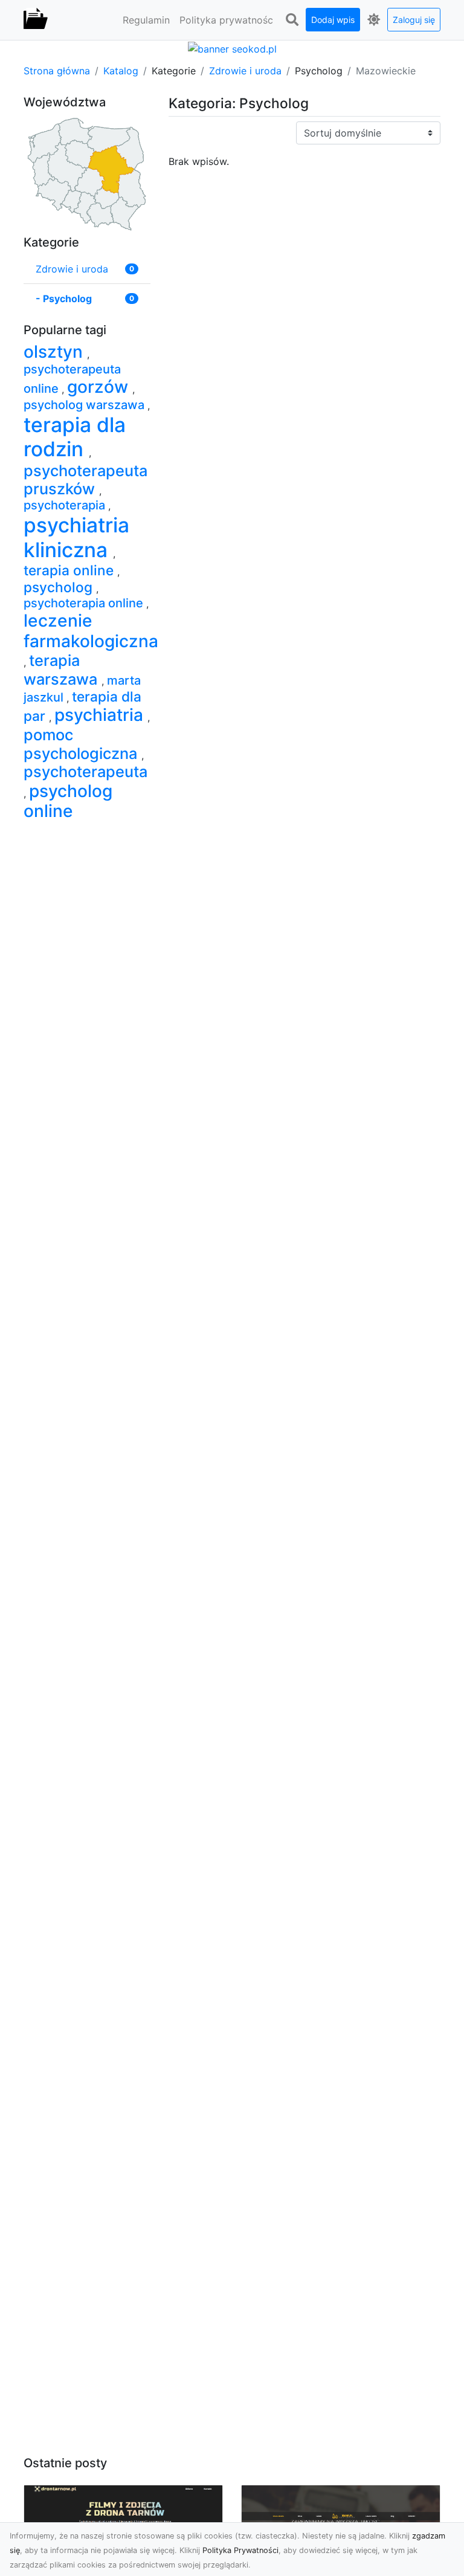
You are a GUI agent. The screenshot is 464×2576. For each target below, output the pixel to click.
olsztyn (55, 352)
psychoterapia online (85, 603)
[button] (292, 20)
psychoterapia (66, 505)
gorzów (100, 387)
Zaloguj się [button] (414, 20)
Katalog (121, 71)
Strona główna (57, 71)
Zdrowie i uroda (245, 71)
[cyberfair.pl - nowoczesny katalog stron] (36, 20)
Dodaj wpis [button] (333, 20)
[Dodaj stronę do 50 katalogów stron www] (232, 48)
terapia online (70, 570)
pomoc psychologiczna (82, 744)
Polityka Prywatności (240, 2550)
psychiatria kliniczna (76, 537)
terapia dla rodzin (75, 437)
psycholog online (68, 801)
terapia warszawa (63, 669)
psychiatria (101, 715)
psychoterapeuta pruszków (85, 479)
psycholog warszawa (85, 405)
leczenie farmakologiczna (91, 631)
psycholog (60, 587)
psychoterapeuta (85, 771)
